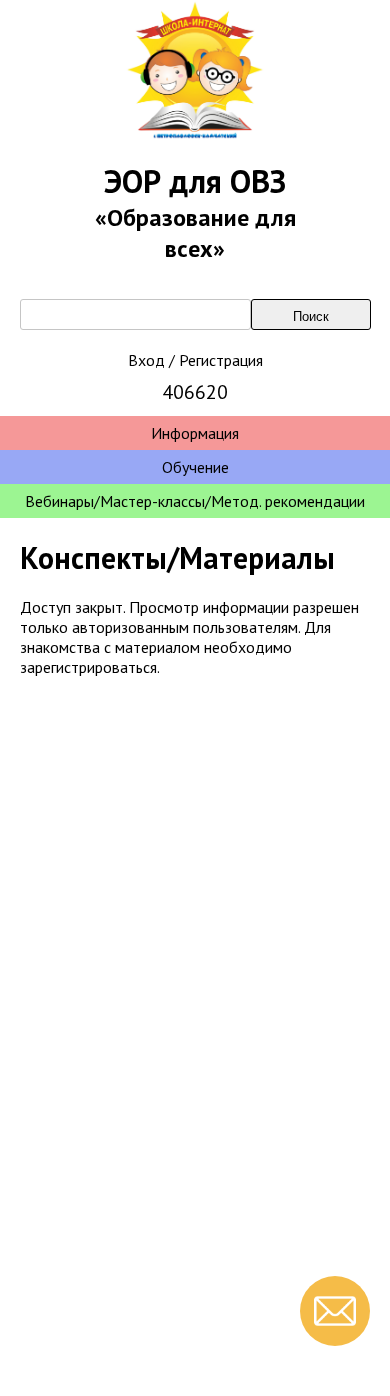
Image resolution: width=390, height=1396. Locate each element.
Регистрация (221, 360)
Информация (195, 433)
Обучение (195, 467)
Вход (146, 360)
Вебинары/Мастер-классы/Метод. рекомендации (195, 501)
